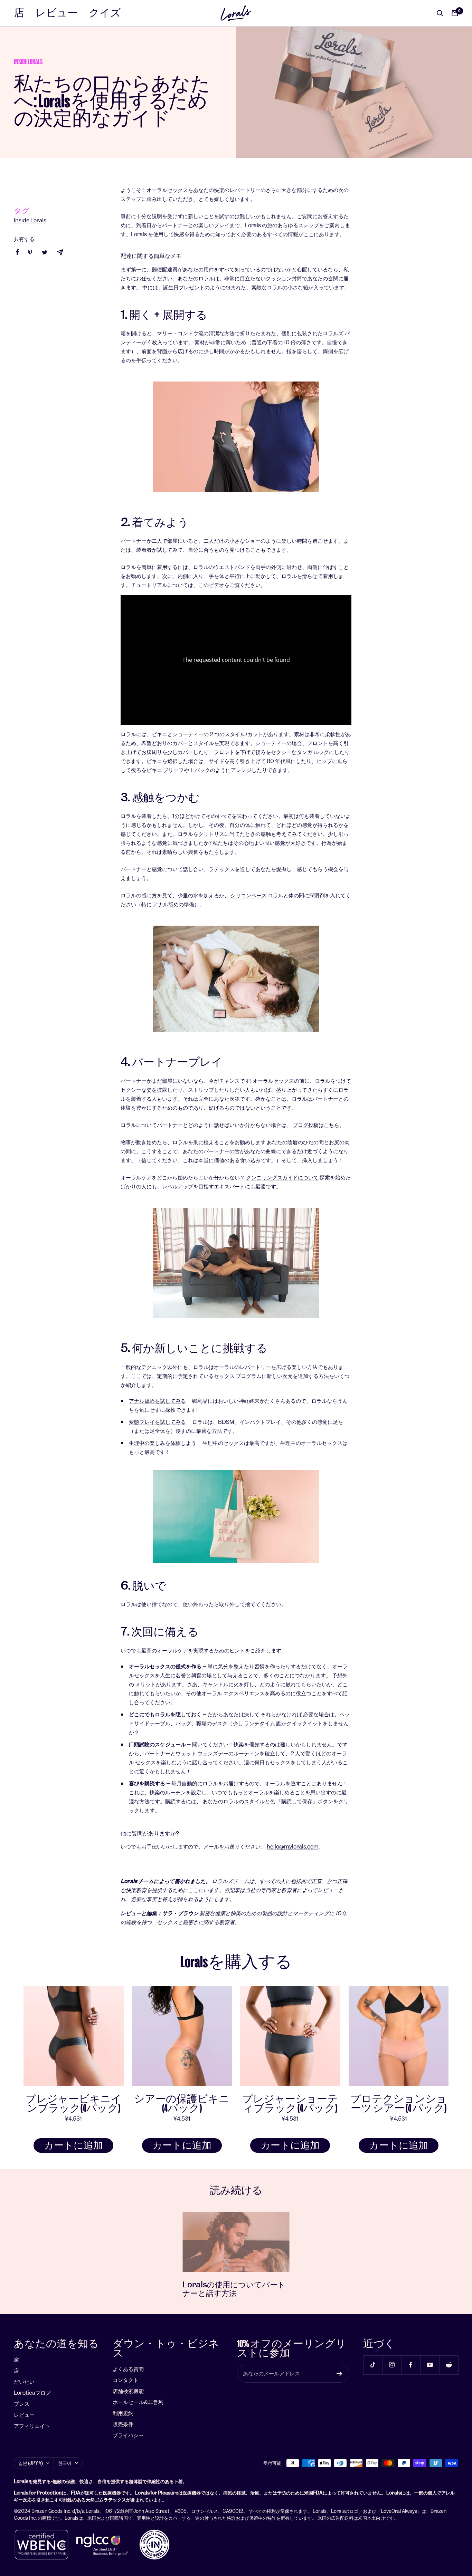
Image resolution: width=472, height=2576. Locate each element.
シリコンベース (249, 895)
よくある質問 (128, 2369)
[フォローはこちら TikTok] (373, 2365)
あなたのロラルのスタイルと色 (239, 1801)
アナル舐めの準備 (173, 904)
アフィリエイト (32, 2426)
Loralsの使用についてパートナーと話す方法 (234, 2289)
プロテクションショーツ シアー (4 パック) (399, 2104)
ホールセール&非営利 (138, 2402)
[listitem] (17, 252)
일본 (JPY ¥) (31, 2463)
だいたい (24, 2382)
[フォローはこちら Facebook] (411, 2365)
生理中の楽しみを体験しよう (163, 1443)
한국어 (65, 2463)
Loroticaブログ (32, 2393)
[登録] (339, 2374)
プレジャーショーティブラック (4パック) (290, 2104)
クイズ (105, 13)
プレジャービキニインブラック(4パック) (74, 2104)
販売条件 (123, 2424)
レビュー (56, 13)
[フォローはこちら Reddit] (449, 2365)
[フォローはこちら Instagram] (392, 2365)
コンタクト (126, 2380)
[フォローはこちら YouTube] (430, 2365)
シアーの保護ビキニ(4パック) (182, 2104)
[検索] (440, 13)
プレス (22, 2404)
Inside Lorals (28, 62)
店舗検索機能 (128, 2391)
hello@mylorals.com (293, 1847)
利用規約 (123, 2413)
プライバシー (128, 2435)
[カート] (455, 13)
